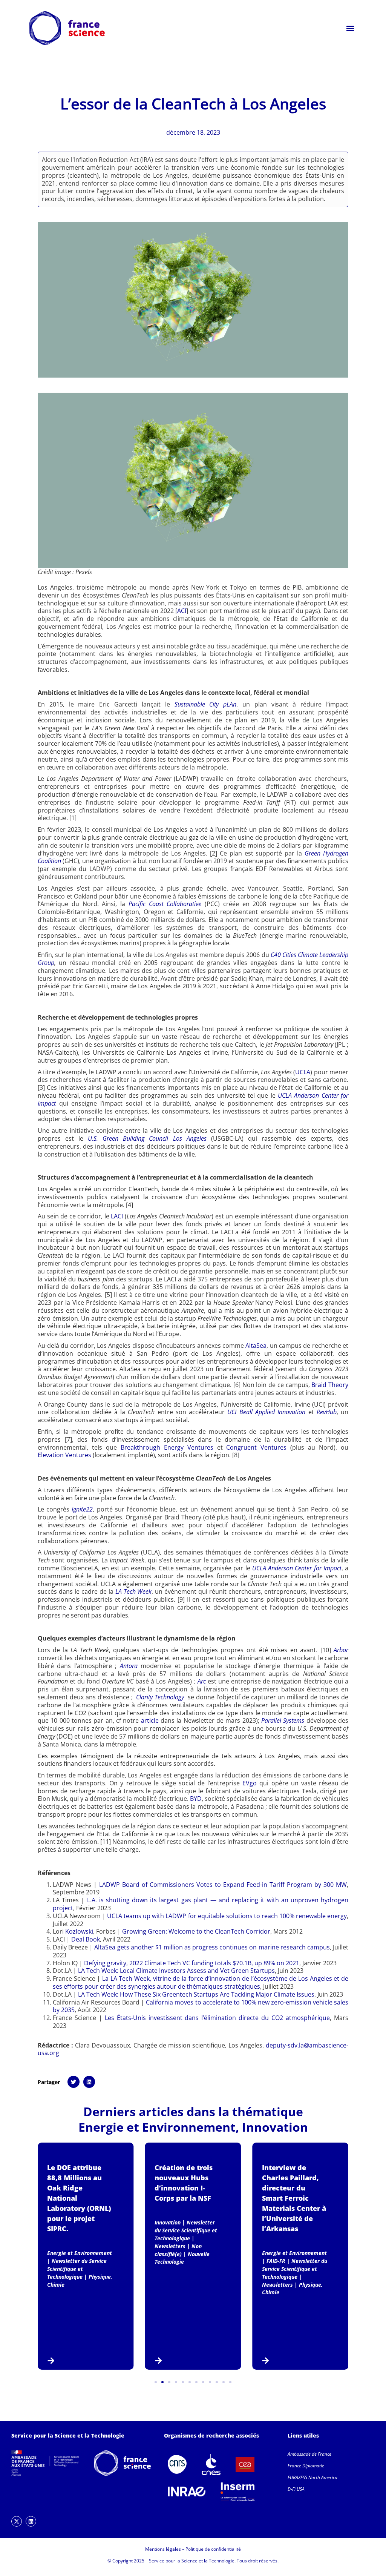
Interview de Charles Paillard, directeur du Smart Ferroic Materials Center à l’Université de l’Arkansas (294, 2198)
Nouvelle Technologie (182, 2258)
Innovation (275, 2127)
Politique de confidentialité (213, 2549)
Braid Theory (330, 1385)
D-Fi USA (296, 2489)
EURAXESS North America (312, 2477)
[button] (350, 28)
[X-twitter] (17, 2521)
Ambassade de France (309, 2454)
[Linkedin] (31, 2521)
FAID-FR (276, 2261)
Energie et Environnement (157, 2127)
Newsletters (170, 2246)
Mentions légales (163, 2549)
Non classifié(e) (178, 2250)
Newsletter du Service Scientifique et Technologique (77, 2269)
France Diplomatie (306, 2466)
